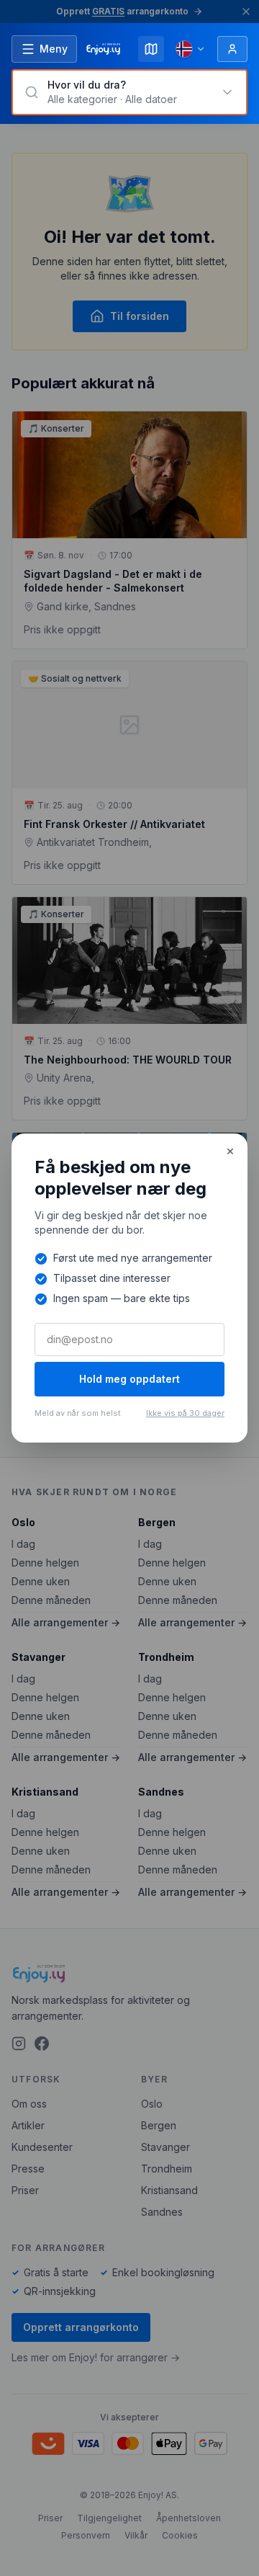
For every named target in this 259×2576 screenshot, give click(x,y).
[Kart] (151, 49)
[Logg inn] (232, 49)
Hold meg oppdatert (129, 1379)
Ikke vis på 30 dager (185, 1413)
